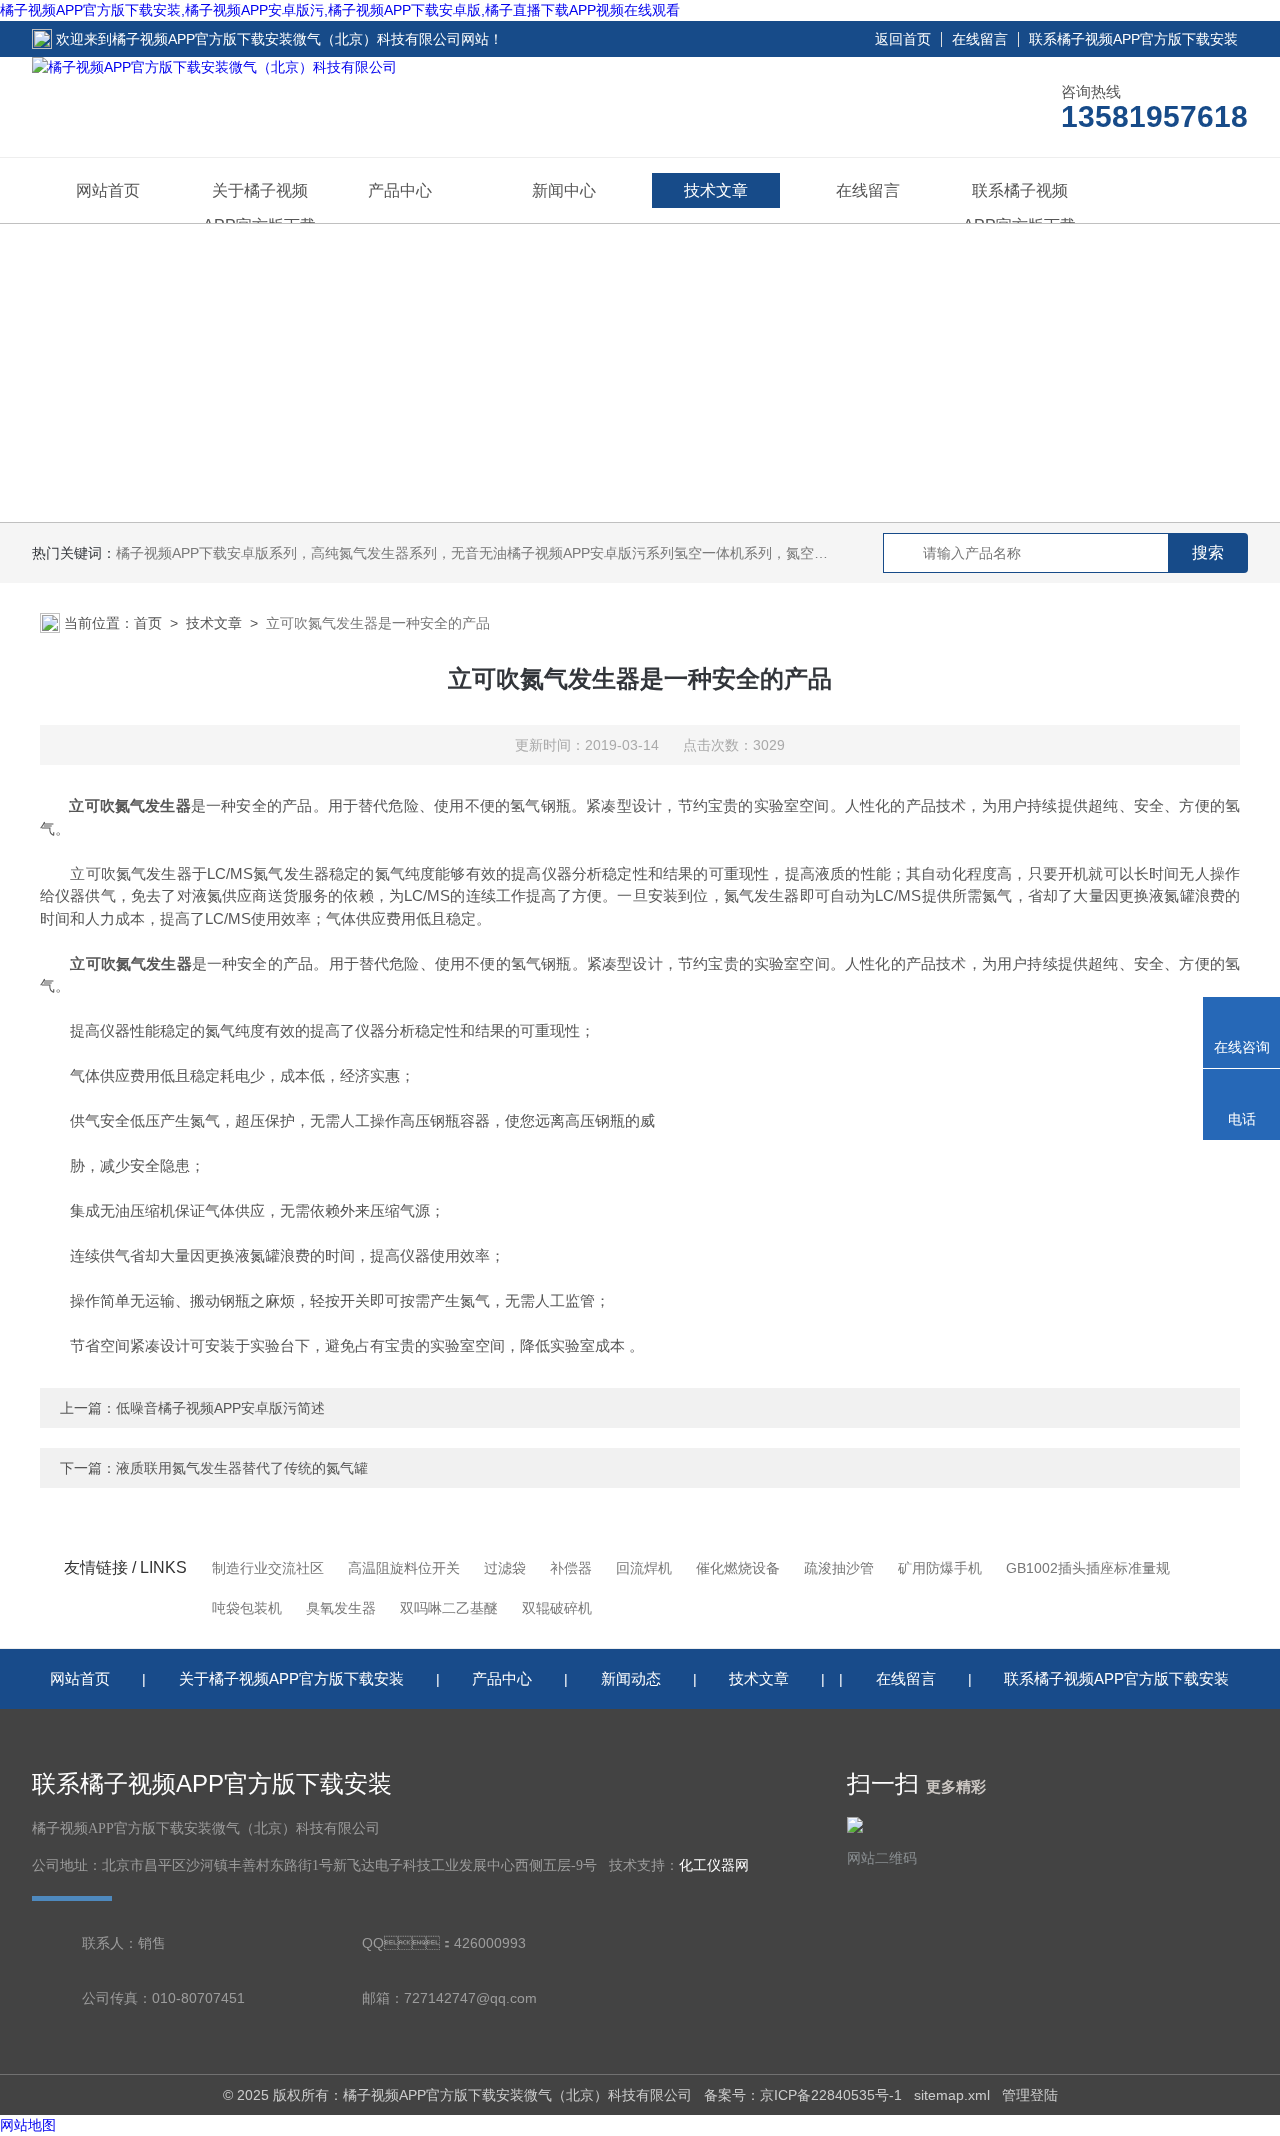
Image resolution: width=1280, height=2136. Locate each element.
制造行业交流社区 (268, 1568)
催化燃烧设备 (738, 1568)
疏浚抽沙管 (839, 1568)
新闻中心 (564, 190)
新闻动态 (631, 1678)
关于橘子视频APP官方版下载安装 (291, 1678)
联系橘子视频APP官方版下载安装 (1133, 39)
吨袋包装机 (247, 1608)
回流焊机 (644, 1568)
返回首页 (903, 39)
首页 (148, 623)
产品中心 (400, 190)
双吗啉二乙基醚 (449, 1608)
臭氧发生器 (341, 1608)
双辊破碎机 (557, 1608)
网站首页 (108, 190)
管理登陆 (1030, 2095)
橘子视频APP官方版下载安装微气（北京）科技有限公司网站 (300, 39)
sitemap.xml (952, 2095)
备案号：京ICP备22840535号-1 (803, 2095)
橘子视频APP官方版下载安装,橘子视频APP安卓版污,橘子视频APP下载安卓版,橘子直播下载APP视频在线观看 (340, 10)
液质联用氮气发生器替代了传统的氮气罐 (242, 1468)
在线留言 (980, 39)
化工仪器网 (714, 1865)
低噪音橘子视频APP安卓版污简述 (220, 1408)
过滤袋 (505, 1568)
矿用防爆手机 (940, 1568)
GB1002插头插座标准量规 (1088, 1568)
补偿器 (571, 1568)
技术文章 (716, 190)
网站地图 (28, 2125)
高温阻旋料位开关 (404, 1568)
